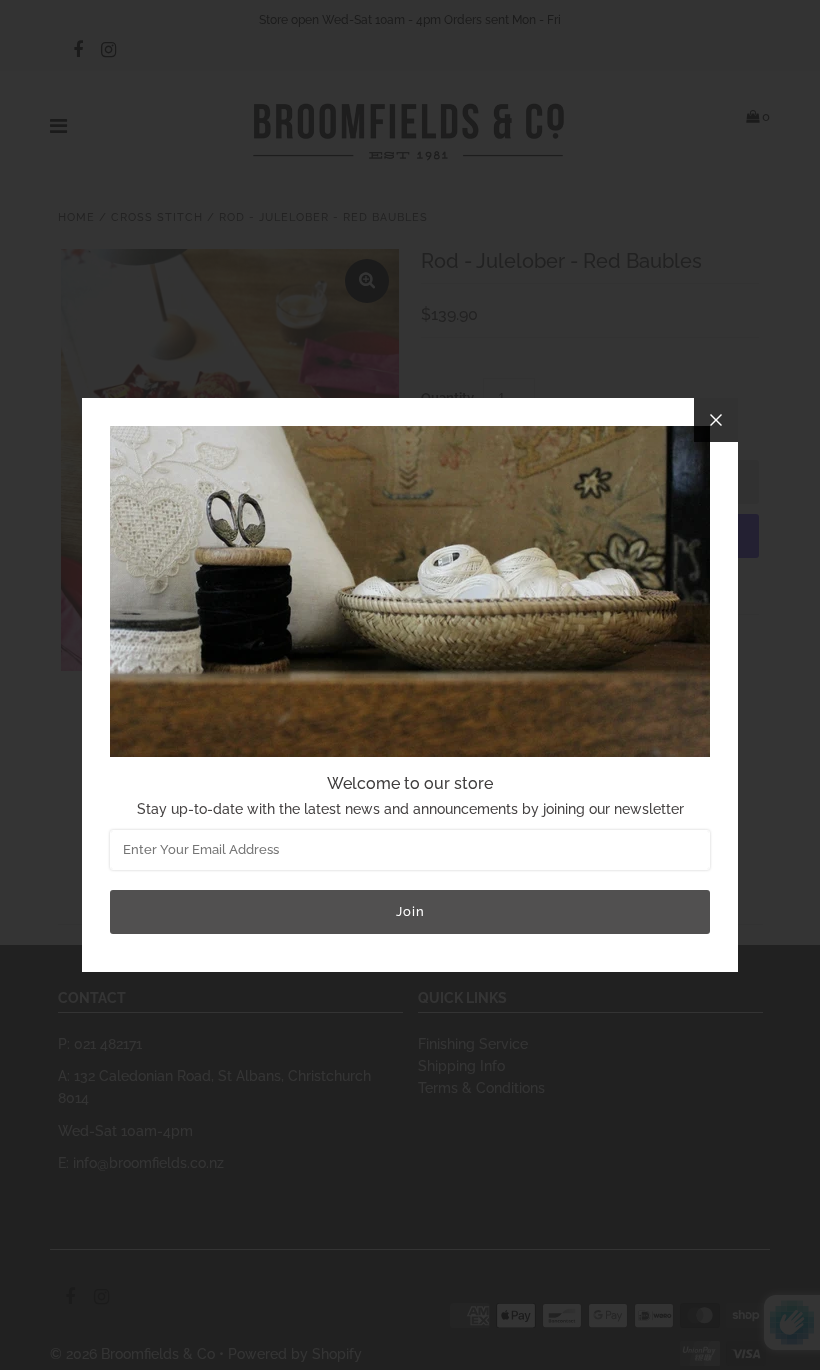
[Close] (716, 420)
